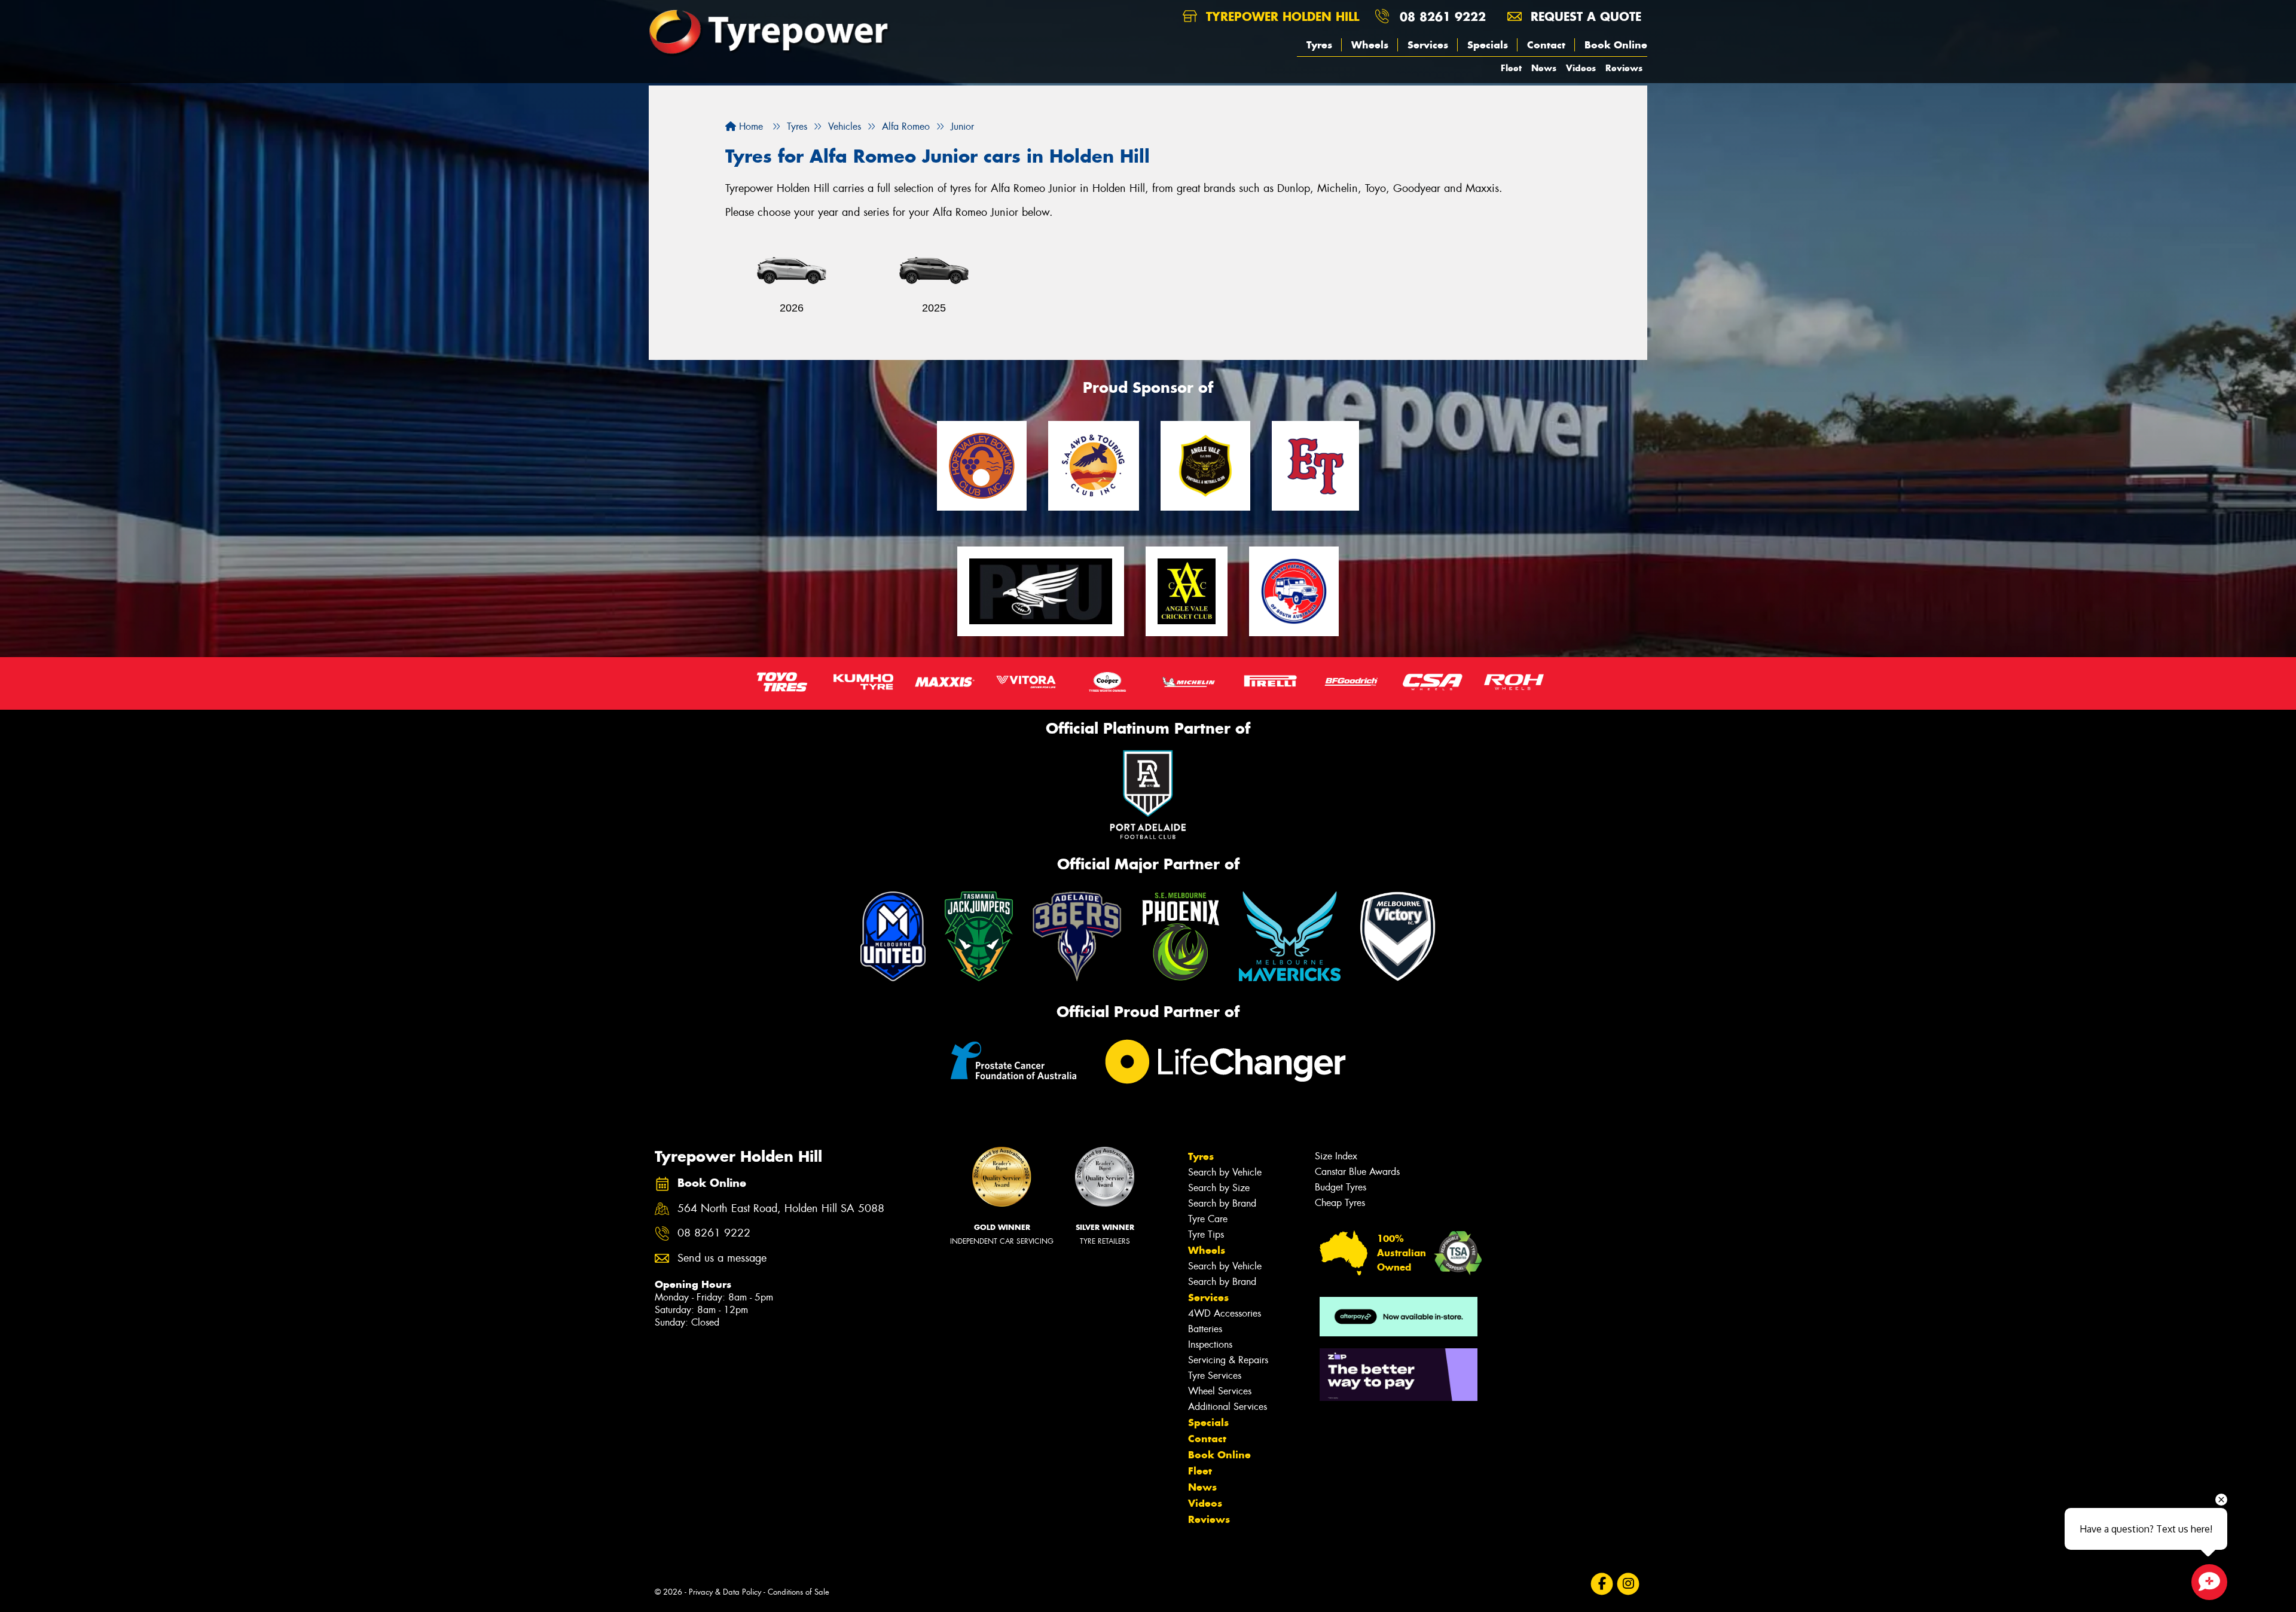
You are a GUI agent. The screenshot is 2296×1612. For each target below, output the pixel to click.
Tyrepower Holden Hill (1280, 16)
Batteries (1205, 1329)
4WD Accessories (1225, 1313)
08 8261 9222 (1443, 16)
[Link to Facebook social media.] (1602, 1584)
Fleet (1511, 68)
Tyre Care (1208, 1219)
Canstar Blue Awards (1357, 1172)
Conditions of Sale (799, 1592)
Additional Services (1228, 1407)
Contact (1546, 45)
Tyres (1319, 45)
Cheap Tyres (1340, 1203)
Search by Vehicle (1225, 1172)
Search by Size (1219, 1188)
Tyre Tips (1206, 1234)
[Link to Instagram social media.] (1628, 1584)
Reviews (1624, 68)
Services (1428, 45)
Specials (1488, 45)
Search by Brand (1222, 1203)
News (1544, 68)
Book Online (1616, 45)
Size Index (1336, 1156)
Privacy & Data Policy (725, 1592)
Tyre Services (1215, 1376)
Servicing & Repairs (1228, 1360)
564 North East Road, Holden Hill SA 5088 (781, 1209)
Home (749, 126)
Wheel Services (1220, 1391)
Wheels (1370, 45)
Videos (1581, 68)
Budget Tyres (1341, 1187)
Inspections (1210, 1344)
